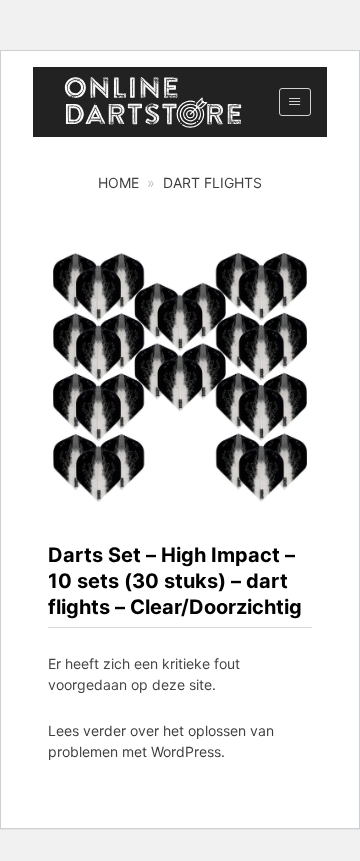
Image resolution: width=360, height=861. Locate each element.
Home (118, 182)
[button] (294, 102)
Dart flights (212, 182)
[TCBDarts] (153, 102)
